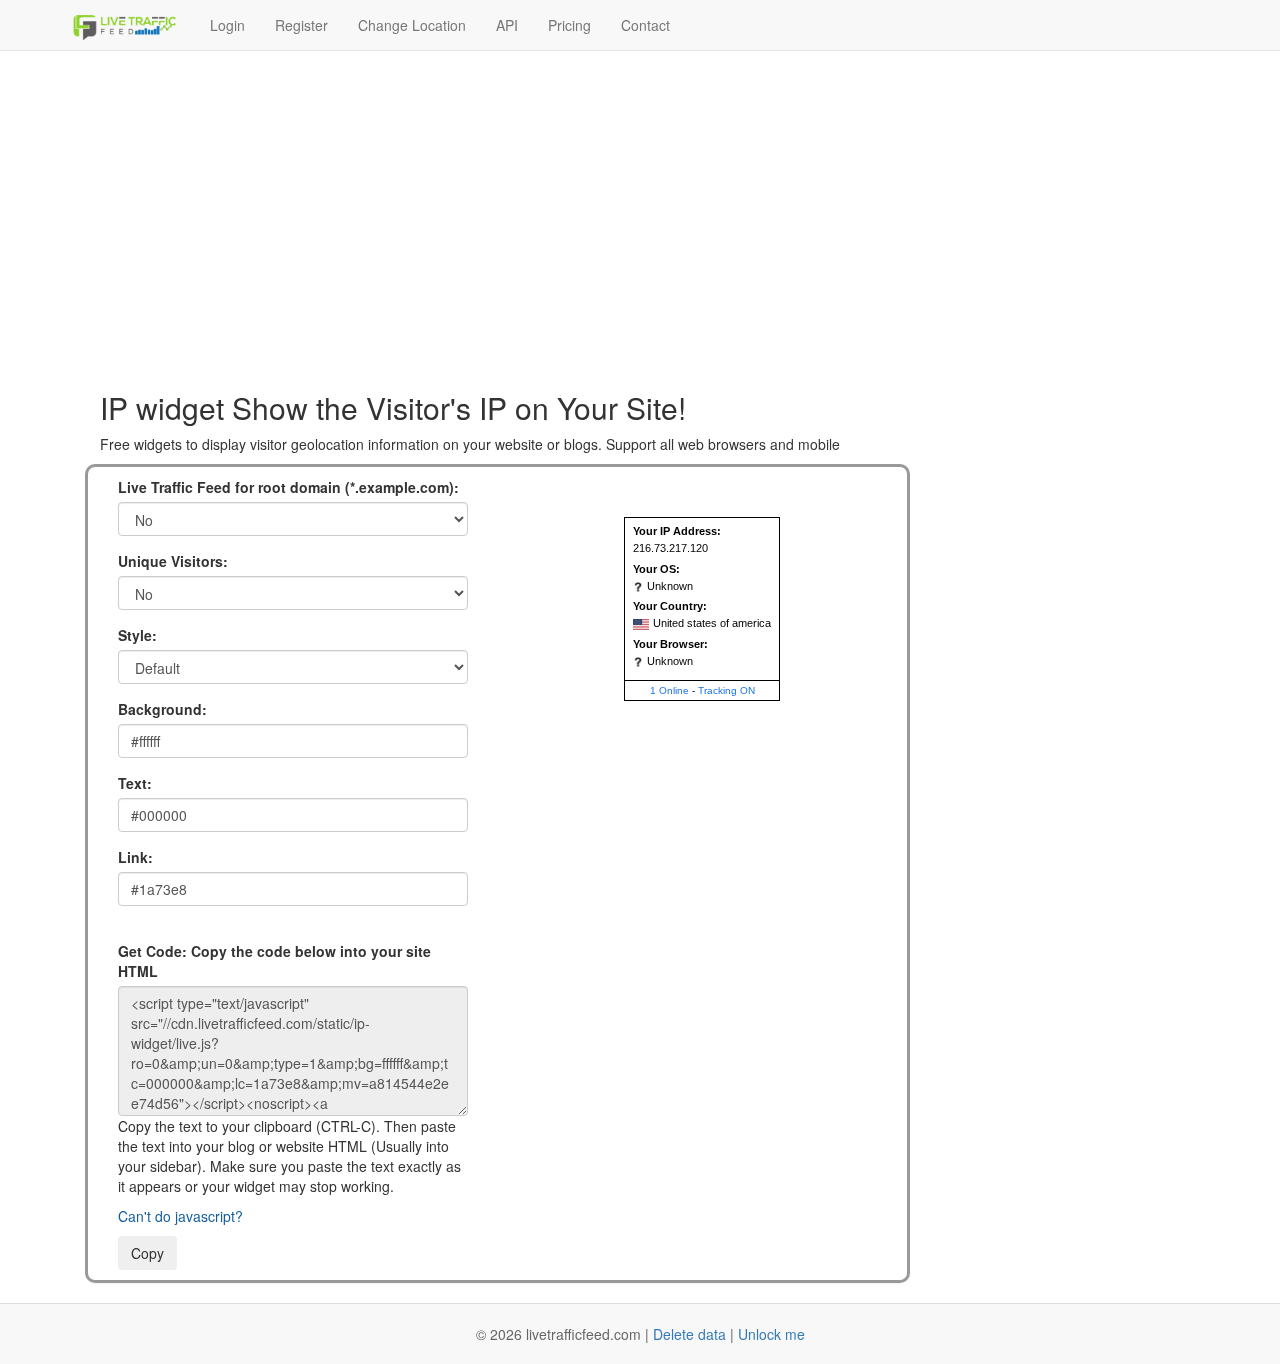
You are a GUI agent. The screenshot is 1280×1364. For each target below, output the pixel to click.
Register (301, 25)
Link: (135, 857)
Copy (147, 1253)
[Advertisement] (640, 211)
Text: (135, 783)
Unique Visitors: (173, 561)
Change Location (412, 25)
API (507, 25)
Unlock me (771, 1334)
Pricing (569, 25)
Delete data (689, 1334)
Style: (137, 635)
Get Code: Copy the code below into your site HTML (274, 961)
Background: (162, 709)
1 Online (669, 690)
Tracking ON (726, 690)
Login (227, 25)
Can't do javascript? (180, 1216)
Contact (645, 25)
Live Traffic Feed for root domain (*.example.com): (288, 487)
